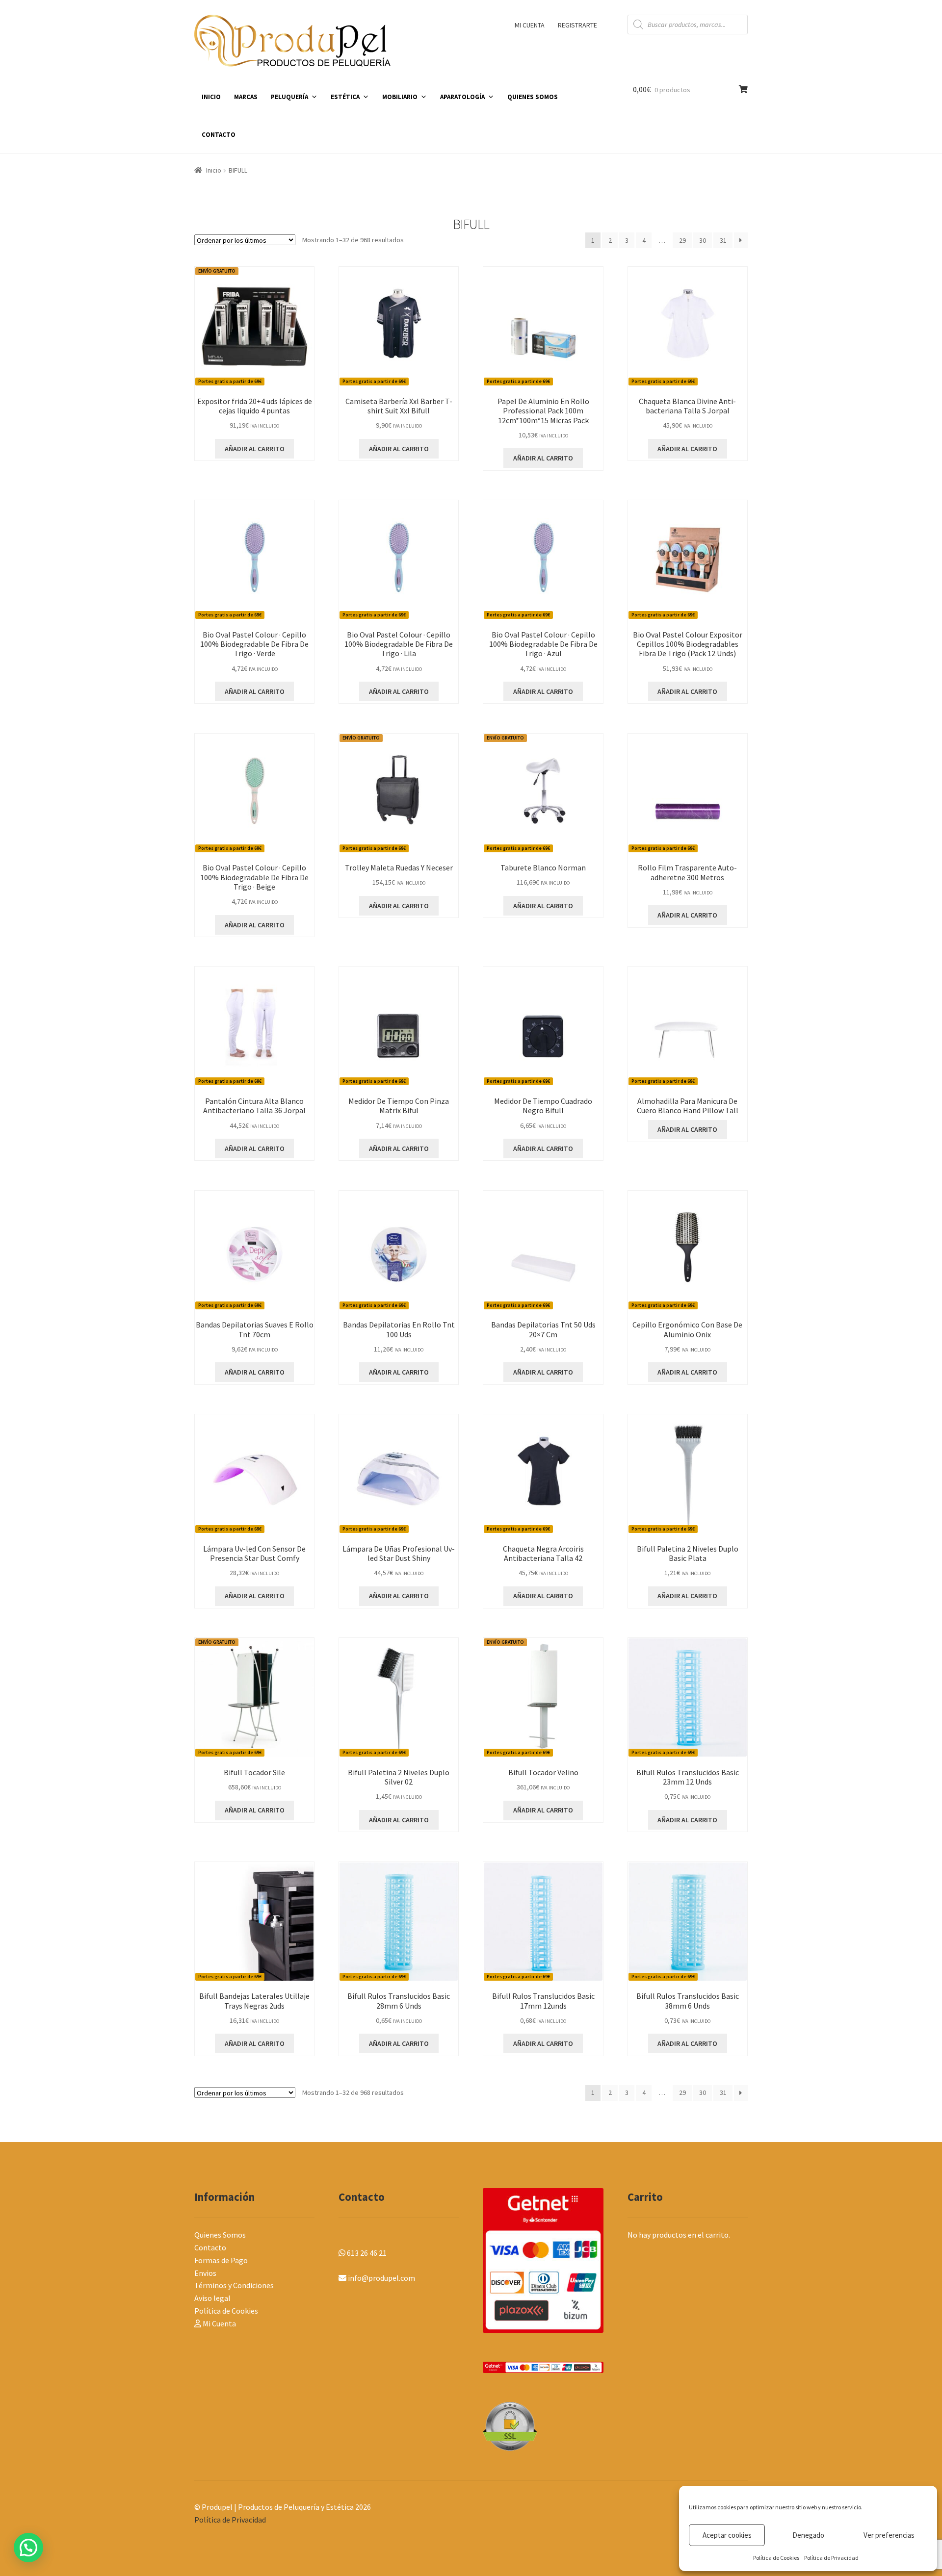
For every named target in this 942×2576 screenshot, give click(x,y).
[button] (28, 2548)
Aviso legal (212, 2298)
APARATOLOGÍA (462, 97)
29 (682, 240)
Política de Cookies (776, 2558)
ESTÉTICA (345, 97)
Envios (205, 2273)
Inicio (214, 170)
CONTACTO (219, 135)
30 (703, 240)
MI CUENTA (530, 25)
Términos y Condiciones (234, 2285)
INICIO (211, 97)
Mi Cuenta (219, 2323)
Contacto (210, 2247)
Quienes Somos (220, 2235)
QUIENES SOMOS (533, 97)
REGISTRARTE (577, 25)
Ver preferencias (889, 2535)
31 (723, 240)
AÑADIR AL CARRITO (687, 1129)
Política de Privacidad (831, 2558)
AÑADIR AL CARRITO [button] (255, 449)
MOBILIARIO (400, 97)
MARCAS (246, 97)
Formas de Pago (221, 2260)
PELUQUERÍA (289, 97)
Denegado (808, 2535)
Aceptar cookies (727, 2535)
